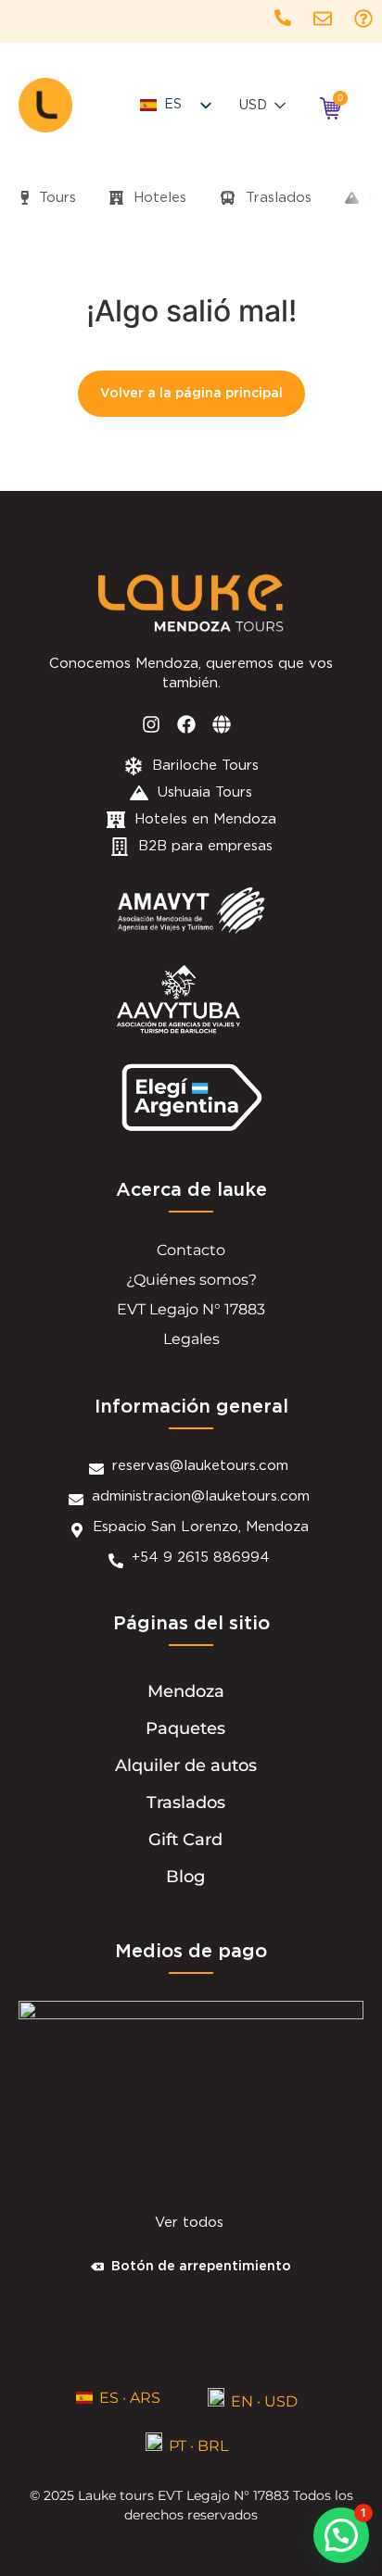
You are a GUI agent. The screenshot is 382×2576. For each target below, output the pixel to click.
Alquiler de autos (186, 1766)
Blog (185, 1877)
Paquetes (185, 1728)
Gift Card (185, 1840)
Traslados (276, 198)
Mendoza (186, 1691)
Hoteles (158, 198)
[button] (341, 2535)
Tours (55, 198)
